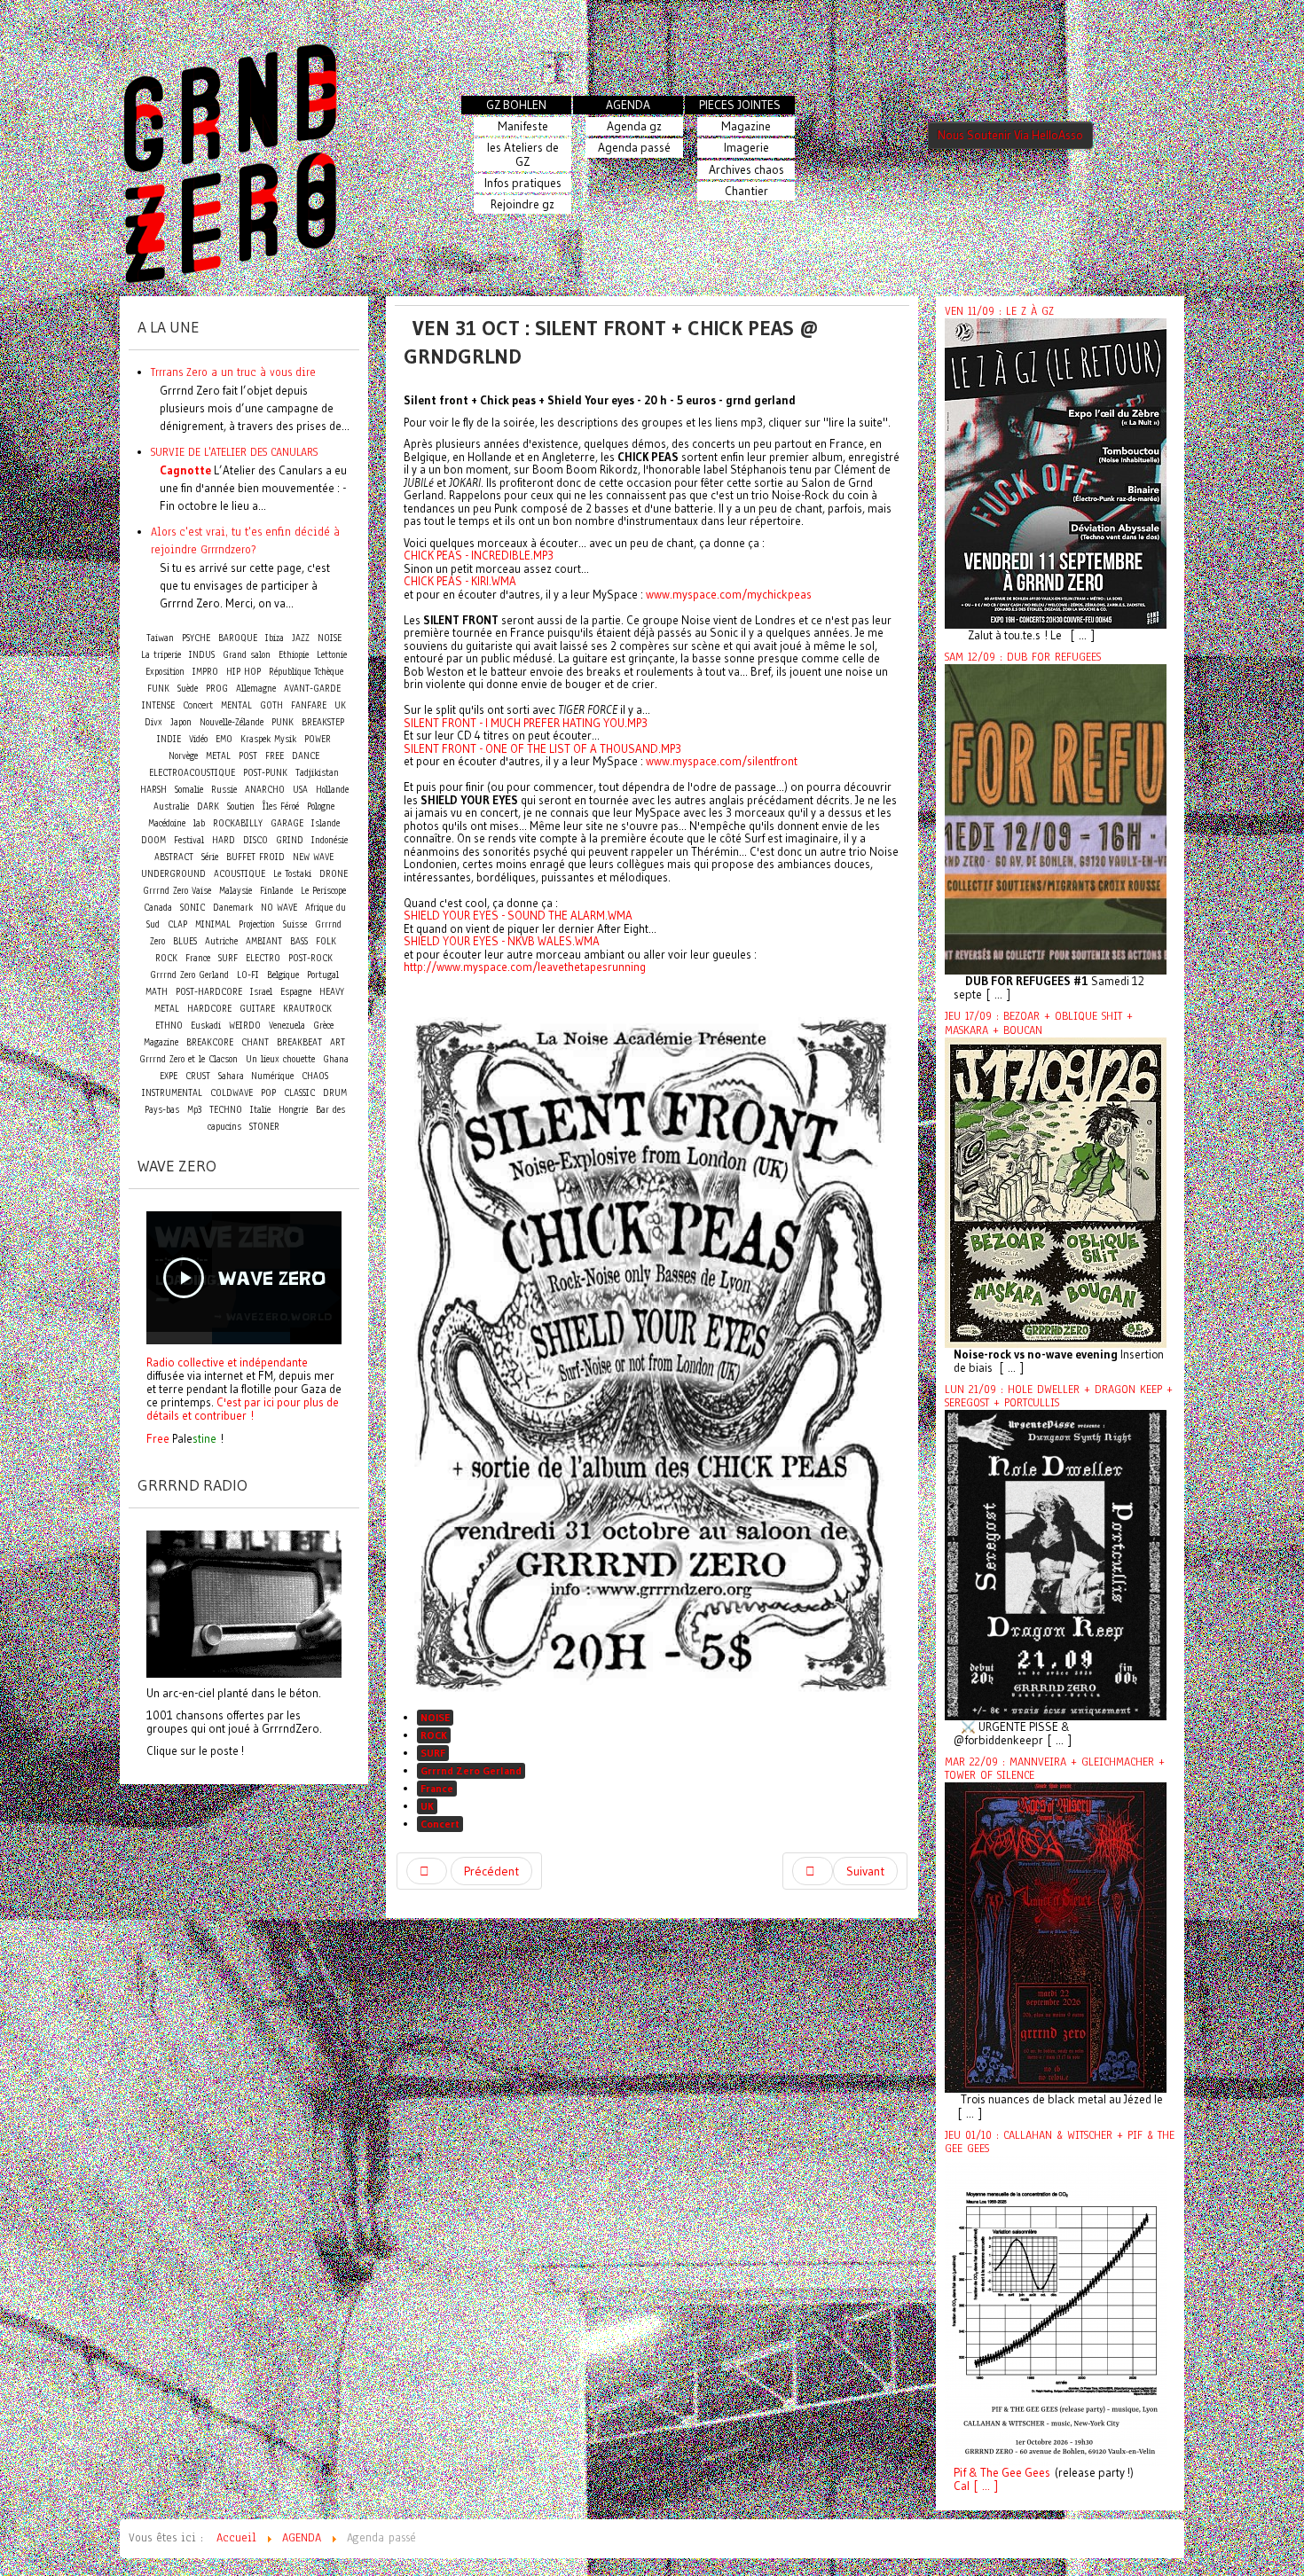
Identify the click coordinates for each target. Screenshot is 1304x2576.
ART (338, 1042)
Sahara (233, 1076)
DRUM (335, 1093)
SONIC (192, 908)
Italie (260, 1110)
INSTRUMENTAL (172, 1093)
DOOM (153, 840)
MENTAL (236, 705)
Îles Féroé (281, 806)
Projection (257, 924)
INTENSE (158, 705)
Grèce (323, 1026)
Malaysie (236, 891)
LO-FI (248, 975)
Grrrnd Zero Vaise (177, 891)
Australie (171, 806)
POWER (318, 739)
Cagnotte (185, 470)
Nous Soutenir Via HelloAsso (1010, 135)
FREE (275, 756)
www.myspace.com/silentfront (722, 761)
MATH (157, 992)
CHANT (255, 1042)
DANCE (306, 756)
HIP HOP (244, 672)
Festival (189, 840)
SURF (433, 1753)
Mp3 (194, 1110)
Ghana (336, 1059)
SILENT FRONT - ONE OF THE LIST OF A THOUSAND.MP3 (542, 748)
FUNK (158, 689)
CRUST (198, 1076)
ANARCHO (265, 790)
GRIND (290, 840)
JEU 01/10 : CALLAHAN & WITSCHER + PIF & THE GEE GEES (1060, 2142)
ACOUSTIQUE (240, 874)
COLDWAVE (232, 1093)
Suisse (295, 924)
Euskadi (206, 1026)
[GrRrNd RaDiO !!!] (244, 1602)
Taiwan (160, 638)
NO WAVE (279, 908)
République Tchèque (306, 672)
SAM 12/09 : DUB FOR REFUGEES (1023, 657)
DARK (208, 806)
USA (300, 790)
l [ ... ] (982, 2486)
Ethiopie (294, 655)
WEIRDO (245, 1026)
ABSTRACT (174, 857)
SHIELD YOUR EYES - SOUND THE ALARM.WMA (518, 915)
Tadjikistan (317, 773)
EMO (224, 739)
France (437, 1788)
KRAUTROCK (307, 1009)
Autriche (221, 941)
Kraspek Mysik (268, 739)
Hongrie (293, 1110)
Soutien (241, 806)
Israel (261, 992)
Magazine (161, 1042)
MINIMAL (213, 924)
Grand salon (247, 655)
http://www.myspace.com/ (525, 967)
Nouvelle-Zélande (232, 722)
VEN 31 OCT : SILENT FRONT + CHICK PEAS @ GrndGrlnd (611, 342)
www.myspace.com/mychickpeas (729, 594)
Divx (153, 722)
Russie (224, 790)
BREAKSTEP (323, 722)
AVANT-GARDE (312, 689)
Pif (960, 2473)
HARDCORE (209, 1009)
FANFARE (309, 705)
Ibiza (275, 638)
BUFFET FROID (255, 857)
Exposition (165, 672)
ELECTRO (263, 958)
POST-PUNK (265, 773)
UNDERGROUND (173, 874)
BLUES (185, 941)
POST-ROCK (310, 958)
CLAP (177, 924)
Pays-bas (162, 1110)
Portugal (323, 975)
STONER (264, 1127)
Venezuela (287, 1026)
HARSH (153, 790)
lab (199, 823)
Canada (158, 908)
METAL (218, 756)
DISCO (255, 840)
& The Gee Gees (1008, 2473)
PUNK (283, 722)
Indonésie (330, 840)
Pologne (321, 806)
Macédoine (167, 823)
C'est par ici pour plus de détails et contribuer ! (243, 1409)
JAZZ (301, 638)
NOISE (435, 1717)
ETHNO (169, 1026)
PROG (217, 689)
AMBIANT (264, 941)
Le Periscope (323, 891)
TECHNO (226, 1110)
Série (210, 857)
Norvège (183, 756)
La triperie (161, 655)
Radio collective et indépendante (227, 1362)
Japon (181, 722)
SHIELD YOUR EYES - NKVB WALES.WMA (502, 941)
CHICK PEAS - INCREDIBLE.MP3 (479, 555)
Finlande (276, 891)
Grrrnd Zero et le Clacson (189, 1059)
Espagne (296, 992)
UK (427, 1806)
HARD (224, 840)
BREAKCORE (210, 1042)
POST (248, 756)
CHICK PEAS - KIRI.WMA (460, 581)
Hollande (332, 790)
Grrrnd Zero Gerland (471, 1770)
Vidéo (198, 739)
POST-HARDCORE (209, 992)
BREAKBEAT (299, 1042)
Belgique (283, 975)
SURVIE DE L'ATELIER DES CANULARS (234, 452)
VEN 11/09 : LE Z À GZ (999, 311)
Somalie (189, 790)
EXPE (169, 1076)
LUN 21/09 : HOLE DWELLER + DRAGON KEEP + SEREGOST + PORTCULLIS (1059, 1396)
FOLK (326, 941)
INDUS (202, 655)
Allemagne (256, 689)
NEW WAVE (313, 857)
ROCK (434, 1735)
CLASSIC (299, 1093)
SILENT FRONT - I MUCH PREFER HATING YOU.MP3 (526, 723)
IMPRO (205, 672)
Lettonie (332, 655)
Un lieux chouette (280, 1059)
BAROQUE (238, 638)
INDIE (169, 739)
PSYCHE (196, 638)
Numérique (272, 1076)
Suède (188, 689)
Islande (326, 823)
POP (268, 1093)
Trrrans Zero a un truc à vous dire (233, 372)
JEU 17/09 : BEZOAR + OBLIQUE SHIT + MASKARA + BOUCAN (1039, 1023)
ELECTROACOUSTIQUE (192, 773)
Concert (440, 1824)
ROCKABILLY (238, 823)
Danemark (233, 908)
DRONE (334, 874)
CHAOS (315, 1076)
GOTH (271, 705)
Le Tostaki (292, 874)
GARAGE (287, 823)
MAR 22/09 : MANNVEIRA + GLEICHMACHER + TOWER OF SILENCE (1055, 1769)
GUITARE (257, 1009)
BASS (299, 941)
